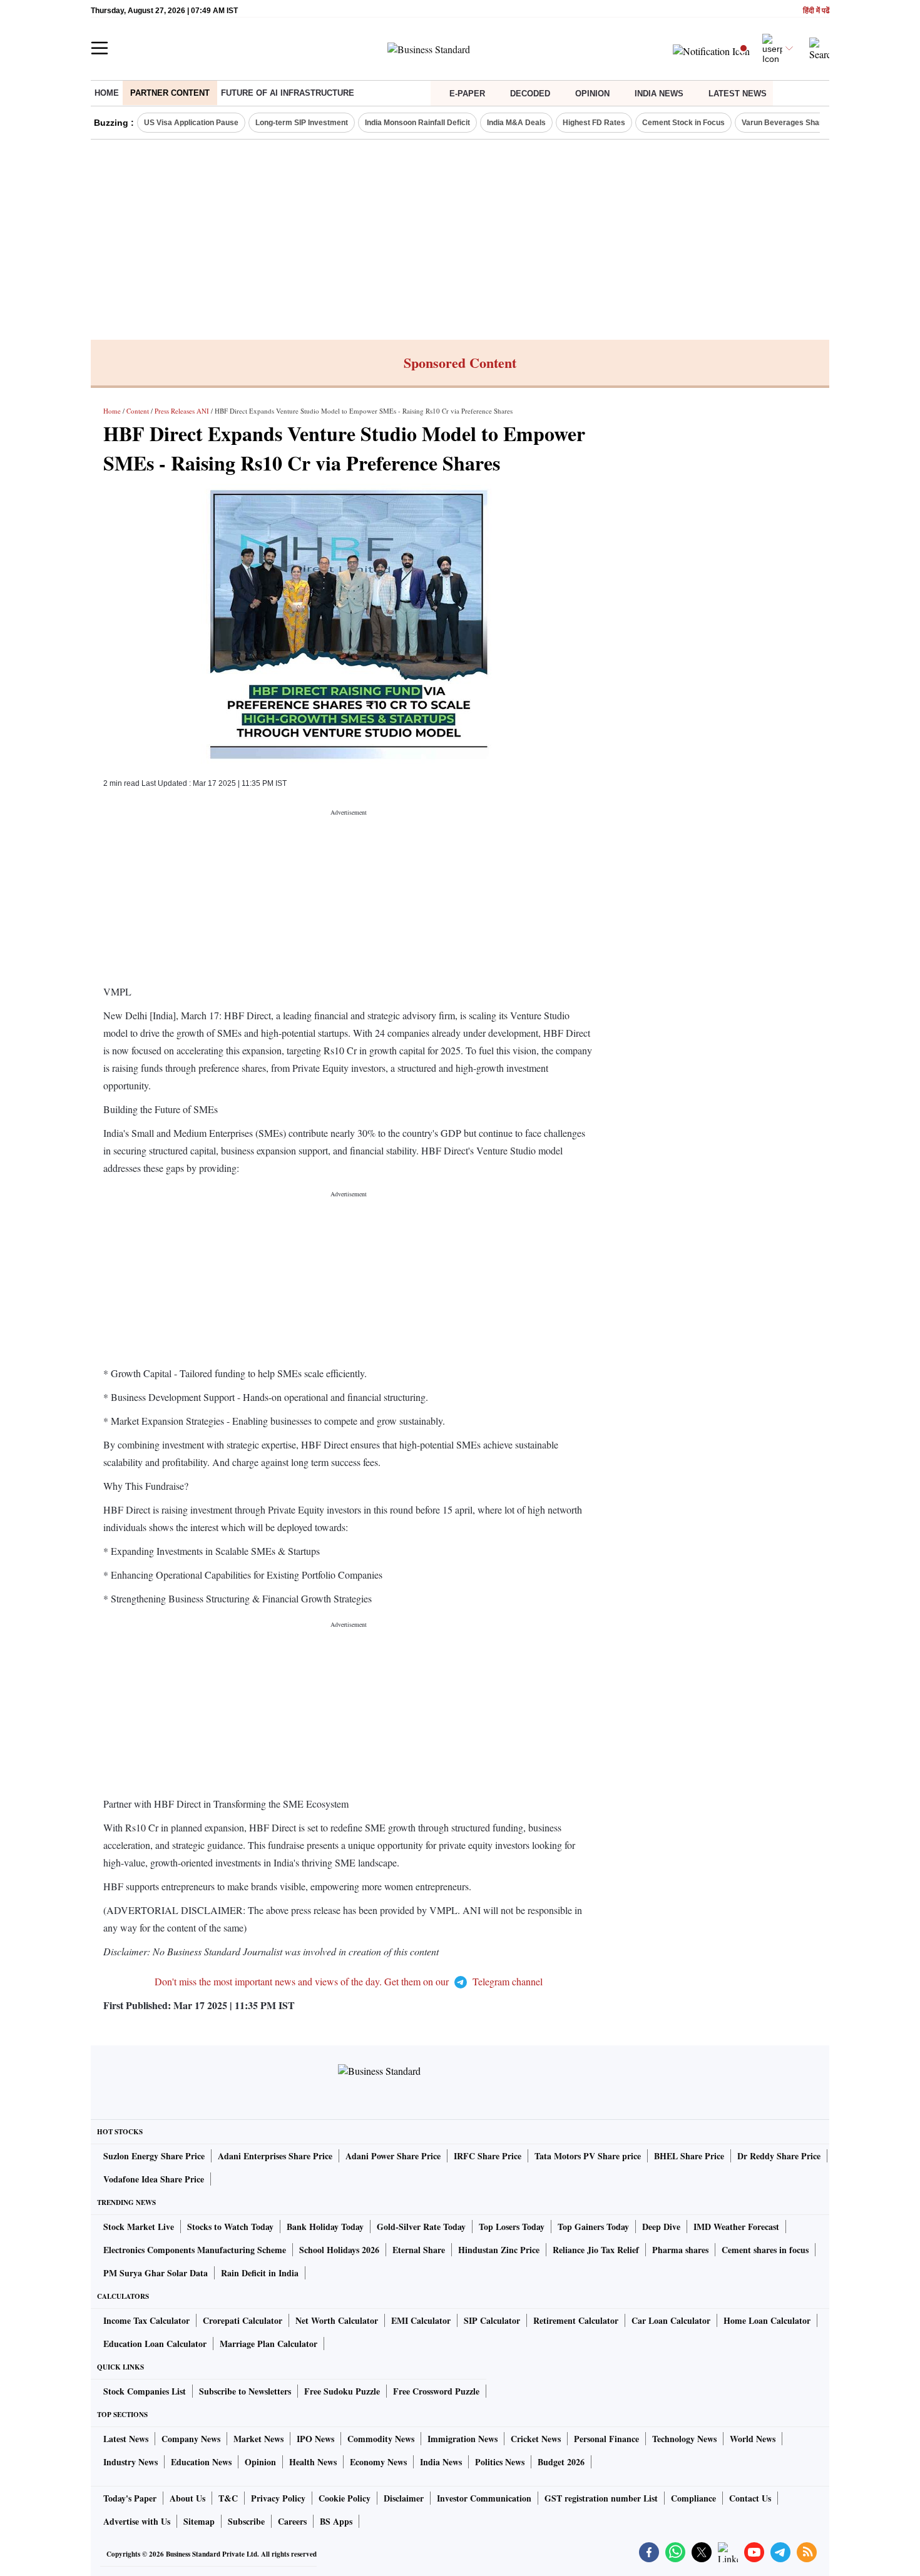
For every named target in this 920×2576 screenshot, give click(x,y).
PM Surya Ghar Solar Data (156, 2273)
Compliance (693, 2498)
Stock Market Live (139, 2227)
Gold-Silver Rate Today (421, 2227)
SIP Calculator (492, 2320)
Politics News (500, 2462)
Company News (191, 2439)
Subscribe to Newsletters (245, 2391)
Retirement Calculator (576, 2320)
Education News (201, 2462)
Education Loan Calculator (155, 2344)
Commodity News (381, 2439)
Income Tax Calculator (146, 2320)
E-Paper (467, 94)
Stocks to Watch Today (230, 2227)
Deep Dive (661, 2227)
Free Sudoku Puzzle (342, 2391)
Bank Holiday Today (325, 2227)
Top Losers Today (512, 2227)
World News (753, 2439)
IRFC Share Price (488, 2156)
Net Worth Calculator (337, 2320)
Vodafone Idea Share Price (154, 2179)
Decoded (530, 94)
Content (138, 411)
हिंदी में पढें (816, 11)
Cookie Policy (345, 2498)
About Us (187, 2498)
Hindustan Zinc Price (499, 2250)
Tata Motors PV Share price (588, 2156)
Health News (313, 2462)
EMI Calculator (421, 2320)
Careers (292, 2521)
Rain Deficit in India (260, 2273)
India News (659, 94)
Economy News (378, 2462)
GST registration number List (601, 2498)
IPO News (315, 2439)
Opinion (592, 94)
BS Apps (336, 2521)
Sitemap (199, 2521)
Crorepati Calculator (243, 2320)
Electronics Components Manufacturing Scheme (195, 2250)
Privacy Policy (278, 2498)
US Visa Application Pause (191, 123)
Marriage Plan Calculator (268, 2344)
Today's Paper (130, 2498)
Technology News (684, 2439)
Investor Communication (484, 2498)
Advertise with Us (137, 2521)
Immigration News (463, 2439)
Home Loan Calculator (767, 2320)
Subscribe (246, 2521)
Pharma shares (680, 2250)
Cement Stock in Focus (683, 123)
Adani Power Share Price (393, 2156)
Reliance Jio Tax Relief (596, 2250)
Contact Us (750, 2498)
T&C (228, 2498)
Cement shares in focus (765, 2250)
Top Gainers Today (593, 2227)
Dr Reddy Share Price (779, 2156)
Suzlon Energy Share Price (154, 2156)
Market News (258, 2439)
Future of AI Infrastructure (288, 93)
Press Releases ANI (182, 411)
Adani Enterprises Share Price (275, 2156)
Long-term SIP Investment (302, 123)
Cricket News (536, 2439)
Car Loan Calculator (671, 2320)
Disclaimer (404, 2498)
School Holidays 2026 (339, 2250)
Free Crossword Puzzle (436, 2391)
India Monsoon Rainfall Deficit (417, 123)
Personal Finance (606, 2439)
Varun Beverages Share (784, 123)
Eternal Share (419, 2250)
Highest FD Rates (594, 123)
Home (107, 93)
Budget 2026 (561, 2462)
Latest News (738, 94)
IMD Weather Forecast (736, 2227)
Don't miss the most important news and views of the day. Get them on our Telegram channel (349, 1981)
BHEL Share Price (689, 2156)
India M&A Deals (516, 123)
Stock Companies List (145, 2391)
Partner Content (170, 93)
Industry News (130, 2462)
